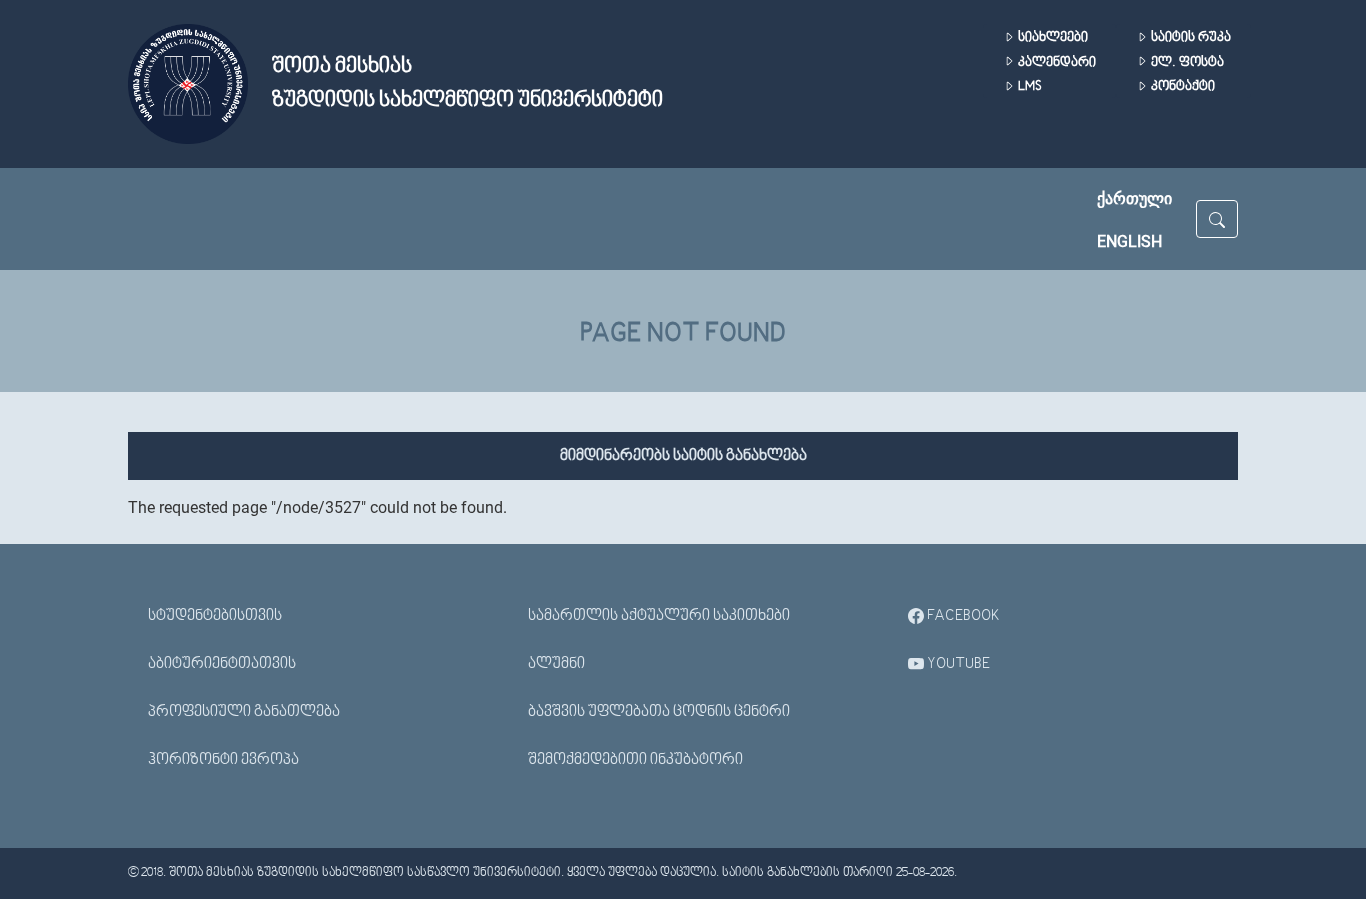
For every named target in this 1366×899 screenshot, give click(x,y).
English (1129, 241)
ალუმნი (556, 664)
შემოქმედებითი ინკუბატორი (635, 760)
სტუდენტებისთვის (215, 616)
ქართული (1134, 198)
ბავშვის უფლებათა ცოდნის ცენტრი (659, 712)
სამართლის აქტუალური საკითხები (659, 616)
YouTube (957, 664)
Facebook (962, 616)
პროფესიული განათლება (244, 712)
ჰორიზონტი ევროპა (223, 760)
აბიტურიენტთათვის (222, 664)
